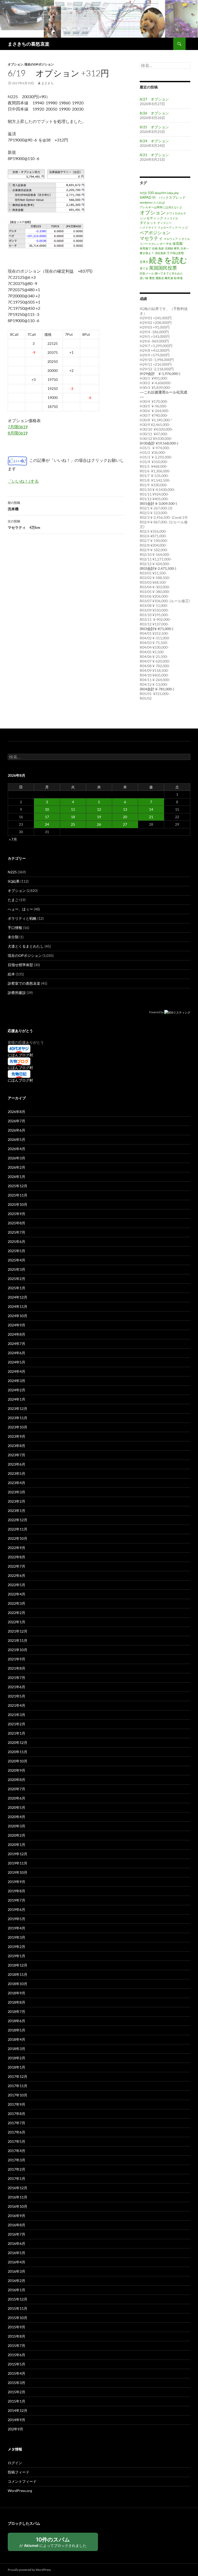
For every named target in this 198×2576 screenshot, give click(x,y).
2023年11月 (18, 1418)
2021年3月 (16, 1715)
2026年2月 (16, 1167)
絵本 (11, 974)
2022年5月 (16, 1585)
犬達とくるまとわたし (26, 946)
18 (73, 817)
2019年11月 (18, 1863)
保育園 (178, 244)
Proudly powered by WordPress (29, 2570)
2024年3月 (16, 1381)
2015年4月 (16, 2373)
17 (47, 817)
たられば (159, 202)
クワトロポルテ (176, 213)
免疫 (161, 248)
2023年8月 (16, 1446)
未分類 (13, 937)
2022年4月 (16, 1594)
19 (99, 817)
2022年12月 (18, 1520)
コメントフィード (22, 2481)
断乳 (177, 248)
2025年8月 (16, 1223)
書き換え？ (147, 253)
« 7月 (13, 839)
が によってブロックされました (53, 2542)
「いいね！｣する (23, 481)
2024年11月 (18, 1306)
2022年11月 (18, 1529)
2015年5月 (16, 2364)
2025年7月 (16, 1232)
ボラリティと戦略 (22, 918)
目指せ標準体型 (20, 965)
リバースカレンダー (152, 244)
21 (151, 817)
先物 (155, 248)
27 (125, 824)
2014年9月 (16, 2420)
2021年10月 (18, 1650)
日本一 (185, 248)
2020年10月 (18, 1761)
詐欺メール (147, 273)
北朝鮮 (169, 248)
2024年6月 (16, 1353)
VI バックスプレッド (169, 197)
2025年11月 (18, 1195)
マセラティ (151, 238)
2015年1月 (16, 2401)
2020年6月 (16, 1798)
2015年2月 (16, 2392)
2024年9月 (16, 1325)
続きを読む (168, 260)
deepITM (160, 193)
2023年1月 (16, 1511)
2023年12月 (18, 1408)
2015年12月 (18, 2299)
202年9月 (15, 2429)
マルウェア (171, 239)
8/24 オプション (154, 141)
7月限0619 (18, 427)
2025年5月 (16, 1251)
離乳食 (169, 278)
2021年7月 (16, 1678)
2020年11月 (18, 1752)
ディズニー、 (166, 223)
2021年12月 (18, 1631)
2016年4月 (16, 2262)
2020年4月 (16, 1817)
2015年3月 (16, 2383)
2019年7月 (16, 1900)
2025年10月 (18, 1204)
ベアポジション (155, 233)
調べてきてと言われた (169, 273)
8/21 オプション (154, 155)
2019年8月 (16, 1891)
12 (99, 809)
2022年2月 (16, 1613)
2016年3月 (16, 2271)
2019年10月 (18, 1872)
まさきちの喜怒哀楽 (29, 44)
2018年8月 (16, 2002)
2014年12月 (18, 2410)
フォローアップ (167, 227)
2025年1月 (16, 1288)
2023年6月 (16, 1464)
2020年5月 (16, 1807)
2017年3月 (16, 2160)
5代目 (143, 193)
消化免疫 (160, 253)
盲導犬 (144, 262)
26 (99, 824)
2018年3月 (16, 2049)
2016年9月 (16, 2216)
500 (151, 193)
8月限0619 (18, 433)
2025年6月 (16, 1241)
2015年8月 (16, 2336)
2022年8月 (16, 1557)
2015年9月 (16, 2327)
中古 (169, 244)
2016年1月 (16, 2290)
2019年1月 (16, 1956)
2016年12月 (18, 2188)
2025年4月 (16, 1260)
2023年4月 (16, 1483)
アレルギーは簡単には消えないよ (161, 207)
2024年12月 (18, 1297)
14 (151, 809)
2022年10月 (18, 1538)
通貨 (152, 278)
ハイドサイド (148, 227)
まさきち (47, 83)
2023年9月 (16, 1436)
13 (125, 809)
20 (125, 817)
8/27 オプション (154, 99)
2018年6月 (16, 2021)
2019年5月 (16, 1919)
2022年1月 (16, 1622)
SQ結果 (14, 881)
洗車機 (14, 506)
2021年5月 (16, 1696)
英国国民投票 (163, 268)
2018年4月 (16, 2039)
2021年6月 (16, 1687)
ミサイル (184, 239)
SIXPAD (146, 197)
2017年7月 (16, 2123)
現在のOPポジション (39, 64)
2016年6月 (16, 2243)
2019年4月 (16, 1928)
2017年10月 (18, 2095)
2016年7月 (16, 2234)
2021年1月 (16, 1733)
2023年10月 (18, 1427)
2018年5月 (16, 2030)
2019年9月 (16, 1882)
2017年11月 (18, 2086)
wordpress (146, 202)
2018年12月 (18, 1965)
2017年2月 (16, 2169)
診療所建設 (17, 993)
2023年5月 (16, 1473)
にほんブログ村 (20, 1055)
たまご (13, 900)
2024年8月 (16, 1334)
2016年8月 (16, 2225)
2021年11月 (18, 1640)
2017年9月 (16, 2104)
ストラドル (171, 218)
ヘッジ (183, 227)
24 (47, 824)
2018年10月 (18, 1984)
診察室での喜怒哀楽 (24, 983)
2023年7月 (16, 1455)
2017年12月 (18, 2076)
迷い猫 (144, 278)
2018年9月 (16, 1993)
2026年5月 (16, 1139)
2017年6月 (16, 2132)
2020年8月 (16, 1780)
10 (47, 809)
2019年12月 (18, 1854)
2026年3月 (16, 1158)
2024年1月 (16, 1399)
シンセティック (151, 218)
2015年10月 (18, 2318)
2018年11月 (18, 1974)
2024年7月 (16, 1344)
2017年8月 (16, 2114)
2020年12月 (18, 1742)
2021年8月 (16, 1668)
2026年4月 (16, 1149)
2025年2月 (16, 1279)
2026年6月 (16, 1130)
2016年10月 (18, 2206)
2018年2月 (16, 2058)
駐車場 (178, 278)
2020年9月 (16, 1770)
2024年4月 (16, 1371)
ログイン (15, 2463)
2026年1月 (16, 1177)
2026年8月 (16, 1112)
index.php (173, 193)
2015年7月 (16, 2345)
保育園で (145, 248)
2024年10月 (18, 1316)
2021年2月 (16, 1724)
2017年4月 (16, 2151)
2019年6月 (16, 1909)
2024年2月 (16, 1390)
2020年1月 (16, 1845)
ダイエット (148, 223)
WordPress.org (20, 2491)
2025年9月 (16, 1214)
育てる (144, 268)
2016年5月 (16, 2253)
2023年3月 (16, 1492)
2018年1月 (16, 2067)
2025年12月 (18, 1186)
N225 (12, 872)
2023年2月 (16, 1501)
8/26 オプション (154, 113)
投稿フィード (19, 2472)
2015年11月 (18, 2308)
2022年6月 (16, 1575)
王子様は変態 (175, 253)
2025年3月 (16, 1269)
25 (73, 824)
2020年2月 (16, 1835)
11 (73, 809)
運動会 (160, 278)
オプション (15, 64)
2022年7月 (16, 1566)
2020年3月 (16, 1826)
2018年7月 (16, 2012)
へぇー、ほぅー (20, 909)
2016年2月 (16, 2281)
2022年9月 (16, 1548)
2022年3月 (16, 1603)
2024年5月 (16, 1362)
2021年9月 (16, 1659)
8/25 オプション (154, 127)
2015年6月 (16, 2355)
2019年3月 (16, 1937)
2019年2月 (16, 1947)
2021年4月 (16, 1705)
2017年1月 (16, 2178)
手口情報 (15, 928)
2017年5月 (16, 2141)
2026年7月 (16, 1121)
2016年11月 (18, 2197)
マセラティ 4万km (24, 524)
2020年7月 (16, 1789)
